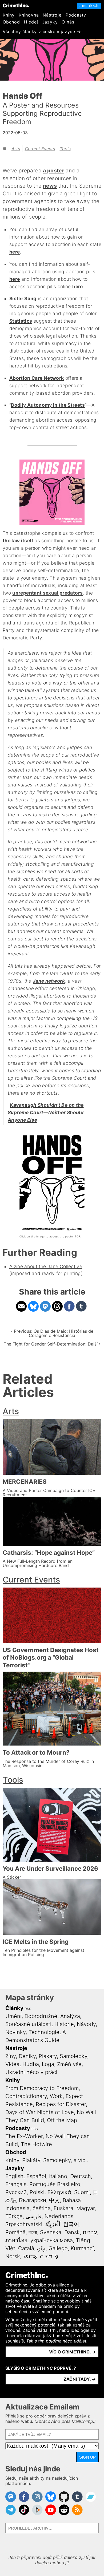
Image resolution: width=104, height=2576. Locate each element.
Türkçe (14, 2216)
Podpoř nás (89, 6)
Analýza (70, 2016)
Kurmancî (82, 2248)
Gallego (58, 2248)
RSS (28, 2009)
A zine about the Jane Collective (46, 1266)
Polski (37, 2192)
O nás (68, 22)
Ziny (11, 2056)
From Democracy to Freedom (42, 2088)
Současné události (28, 2024)
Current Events (40, 149)
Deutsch (81, 2176)
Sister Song (23, 298)
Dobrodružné (41, 2016)
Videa (12, 2064)
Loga (48, 2064)
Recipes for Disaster (61, 2104)
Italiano (58, 2176)
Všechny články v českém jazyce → (42, 31)
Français (16, 2184)
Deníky (27, 2056)
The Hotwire (36, 2144)
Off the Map (62, 2120)
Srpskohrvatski (24, 2224)
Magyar (85, 2208)
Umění (13, 2016)
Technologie (44, 2032)
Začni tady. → (80, 2379)
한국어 (71, 2224)
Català (26, 2248)
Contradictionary (26, 2096)
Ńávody (86, 2024)
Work (56, 2096)
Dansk (72, 2232)
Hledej (31, 22)
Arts (16, 149)
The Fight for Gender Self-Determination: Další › (52, 1344)
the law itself (18, 541)
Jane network (49, 981)
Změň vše (69, 2064)
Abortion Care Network (37, 378)
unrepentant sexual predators (47, 593)
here (15, 252)
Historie (64, 2024)
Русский (16, 2192)
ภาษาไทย (16, 2240)
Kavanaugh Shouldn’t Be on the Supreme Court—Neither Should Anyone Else (46, 1112)
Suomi (82, 2192)
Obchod (11, 22)
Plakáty (48, 2056)
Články (14, 2008)
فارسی (34, 2216)
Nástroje (52, 15)
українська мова (52, 2240)
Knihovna (29, 15)
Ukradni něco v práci (31, 2072)
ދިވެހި (41, 2248)
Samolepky (73, 2056)
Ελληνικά (59, 2192)
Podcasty (76, 15)
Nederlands (59, 2216)
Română (15, 2232)
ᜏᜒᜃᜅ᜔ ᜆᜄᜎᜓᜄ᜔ (41, 2256)
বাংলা (33, 2232)
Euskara (63, 2208)
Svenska (51, 2232)
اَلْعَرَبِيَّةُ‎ (53, 2224)
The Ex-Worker (24, 2136)
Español (36, 2176)
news (50, 186)
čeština (42, 2208)
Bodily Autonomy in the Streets (48, 405)
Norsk (13, 2256)
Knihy (9, 15)
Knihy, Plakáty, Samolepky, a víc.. (47, 2160)
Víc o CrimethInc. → (72, 2352)
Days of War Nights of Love (40, 2112)
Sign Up (87, 2457)
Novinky (15, 2032)
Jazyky (50, 22)
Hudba (31, 2064)
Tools (65, 149)
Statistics (21, 321)
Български (33, 2200)
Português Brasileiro (55, 2184)
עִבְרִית (90, 2232)
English (14, 2176)
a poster (54, 171)
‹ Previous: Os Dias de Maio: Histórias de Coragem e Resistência (52, 1333)
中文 (54, 2200)
